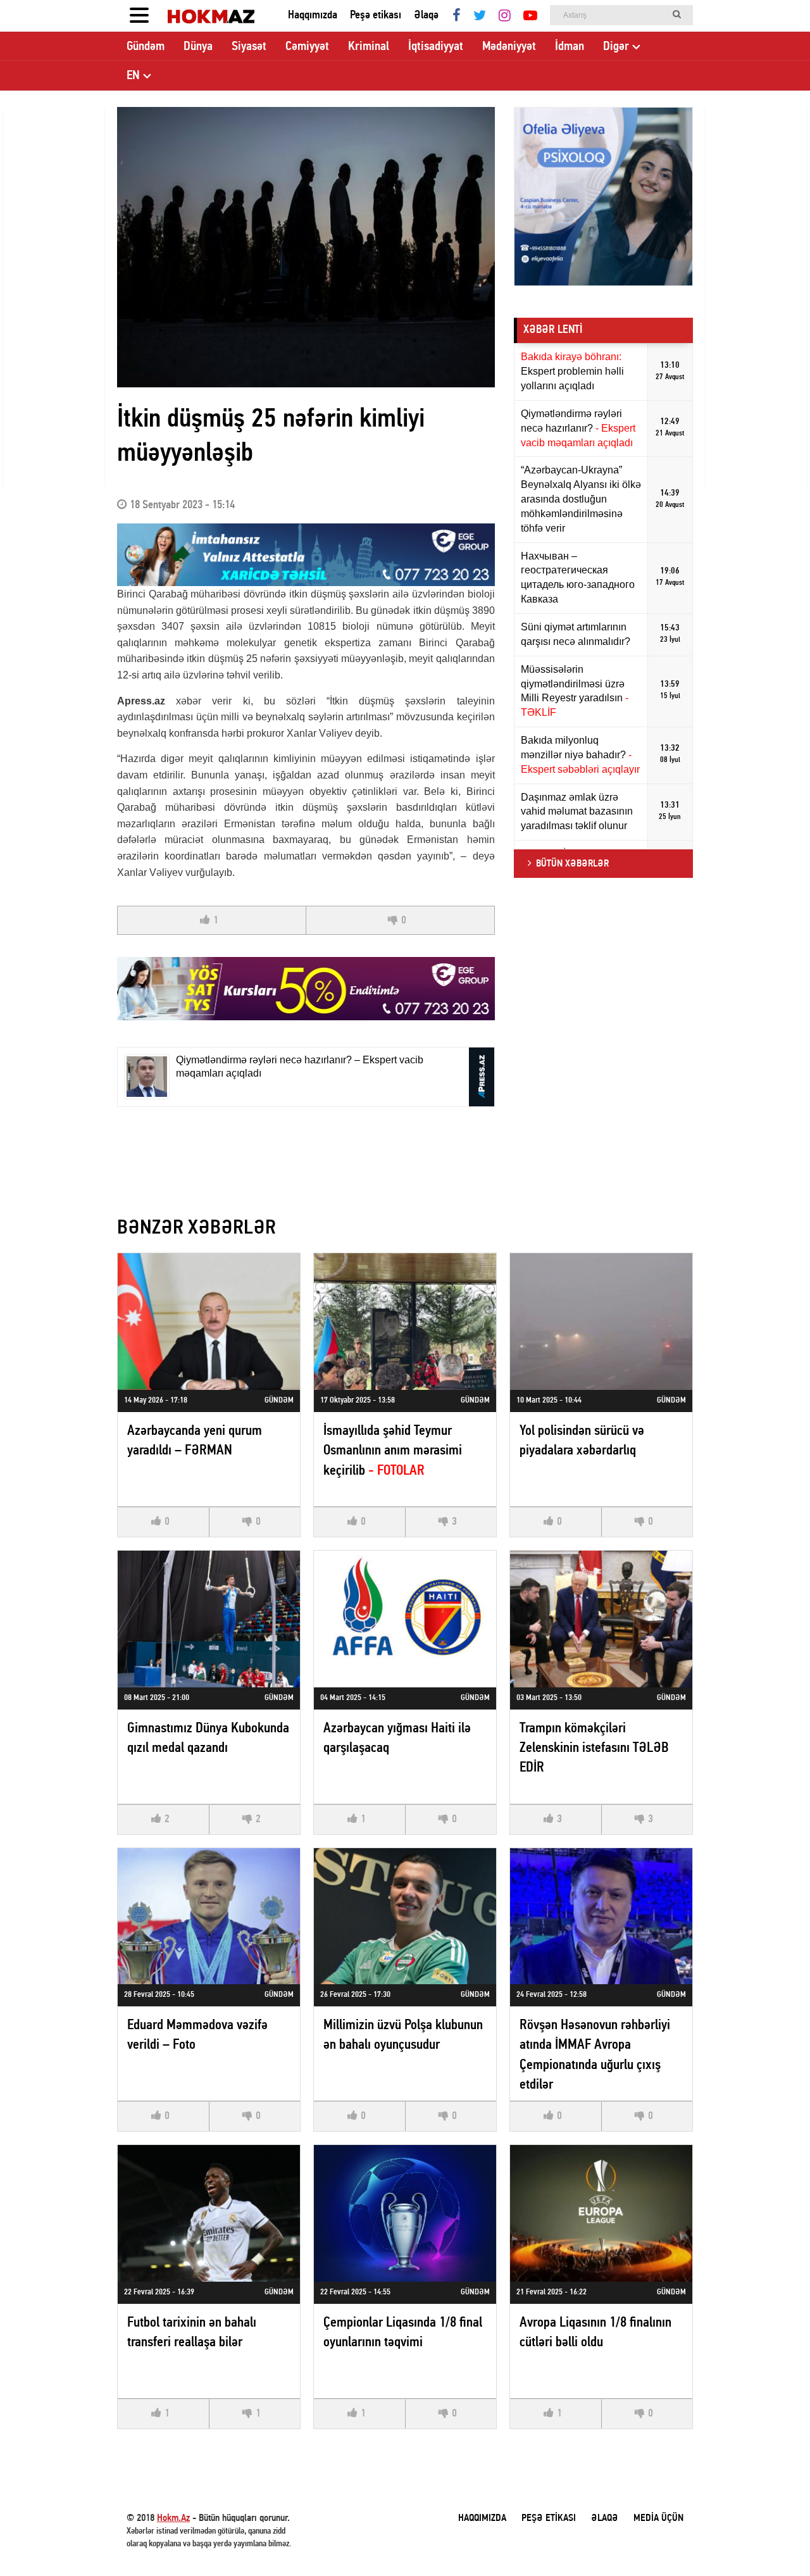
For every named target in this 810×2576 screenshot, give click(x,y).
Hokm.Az (173, 2518)
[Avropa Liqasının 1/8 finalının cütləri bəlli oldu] (601, 2213)
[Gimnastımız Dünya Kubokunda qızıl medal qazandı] (209, 1619)
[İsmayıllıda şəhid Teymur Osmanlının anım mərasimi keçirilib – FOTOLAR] (405, 1322)
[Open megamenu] (139, 16)
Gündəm (146, 47)
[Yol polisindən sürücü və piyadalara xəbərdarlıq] (601, 1322)
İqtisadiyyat (436, 47)
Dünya (198, 47)
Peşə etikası (376, 16)
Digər (616, 47)
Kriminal (369, 47)
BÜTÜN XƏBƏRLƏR (572, 864)
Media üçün (658, 2518)
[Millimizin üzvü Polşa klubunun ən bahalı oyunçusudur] (405, 1916)
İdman (570, 47)
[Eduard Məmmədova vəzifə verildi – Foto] (209, 1916)
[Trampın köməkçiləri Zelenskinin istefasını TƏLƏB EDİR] (601, 1619)
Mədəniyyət (509, 47)
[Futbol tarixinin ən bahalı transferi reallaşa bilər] (209, 2213)
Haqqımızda (313, 16)
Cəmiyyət (307, 47)
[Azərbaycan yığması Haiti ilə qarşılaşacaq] (405, 1619)
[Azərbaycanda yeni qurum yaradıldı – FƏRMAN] (209, 1322)
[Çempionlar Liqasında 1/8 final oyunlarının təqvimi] (405, 2213)
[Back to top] (775, 2541)
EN (133, 76)
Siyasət (249, 47)
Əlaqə (426, 16)
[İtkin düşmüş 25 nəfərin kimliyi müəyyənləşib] (306, 247)
